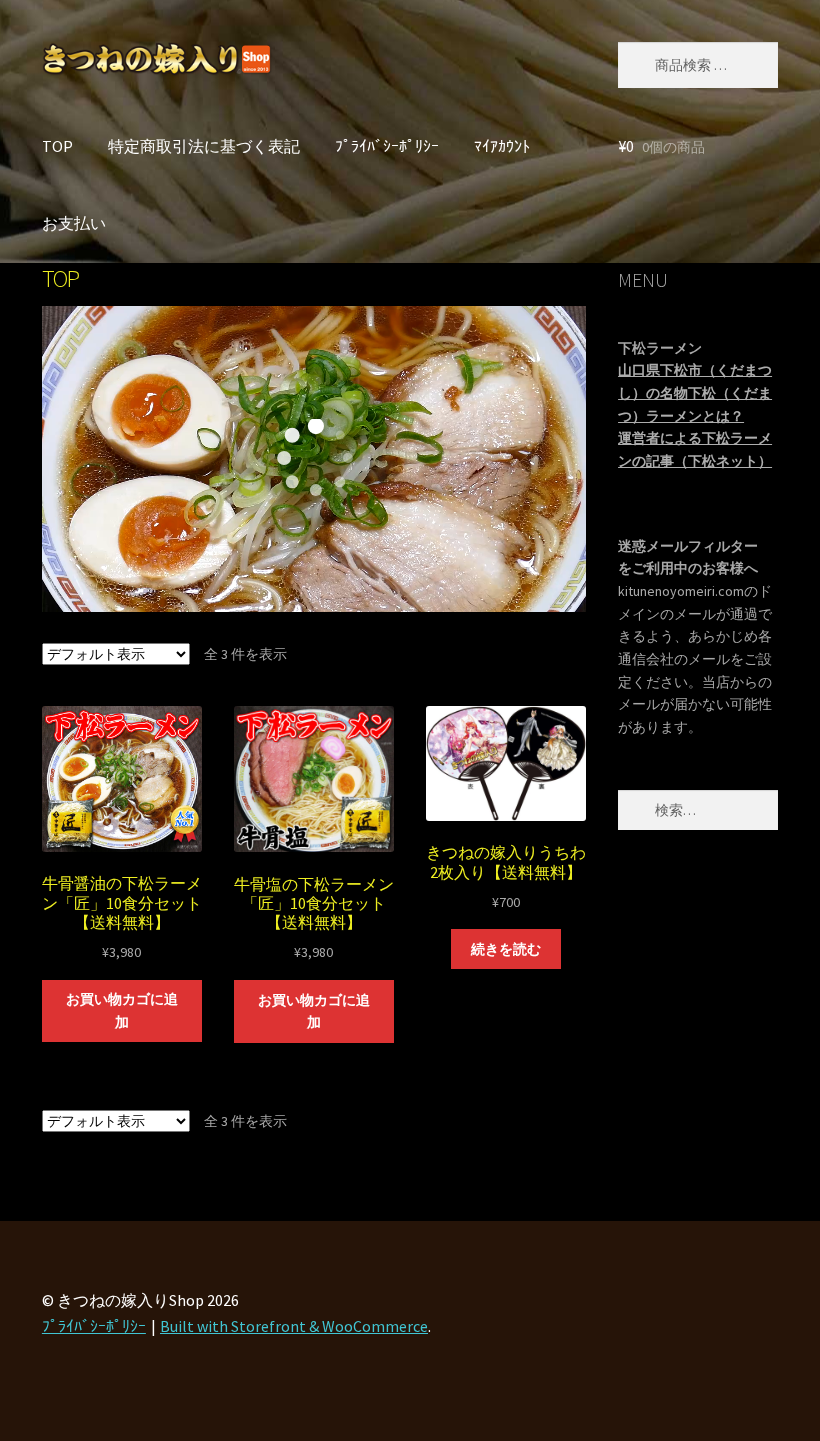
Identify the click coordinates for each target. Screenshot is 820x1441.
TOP (57, 146)
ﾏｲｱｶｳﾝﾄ (502, 146)
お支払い (74, 223)
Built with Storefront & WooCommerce (294, 1326)
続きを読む (506, 949)
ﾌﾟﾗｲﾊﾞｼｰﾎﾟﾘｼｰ (387, 146)
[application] (314, 459)
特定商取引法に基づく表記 (204, 146)
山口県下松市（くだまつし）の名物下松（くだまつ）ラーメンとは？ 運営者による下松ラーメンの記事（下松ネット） (695, 415)
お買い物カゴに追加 (122, 1010)
